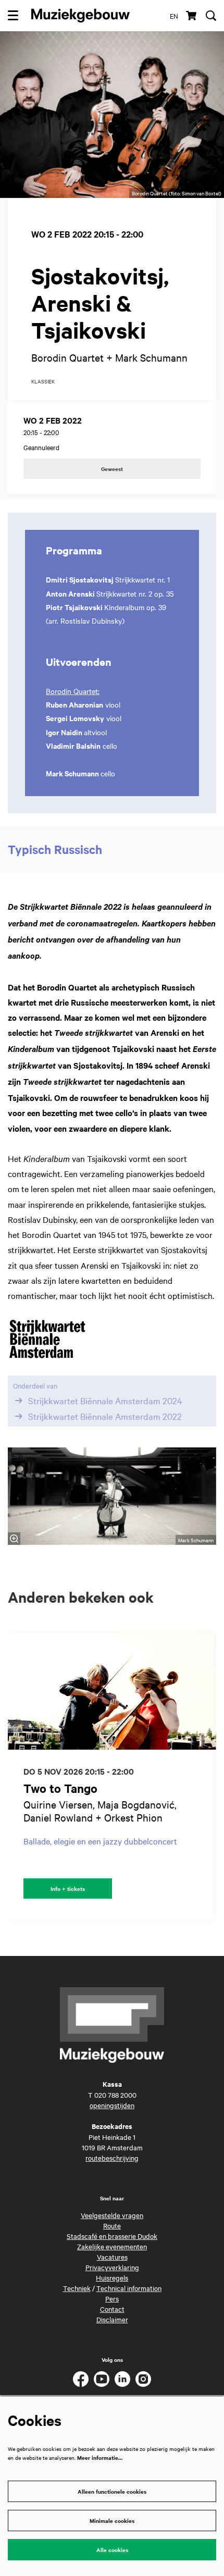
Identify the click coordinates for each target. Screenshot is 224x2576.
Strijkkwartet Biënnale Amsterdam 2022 (105, 1416)
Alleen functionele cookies (112, 2491)
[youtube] (102, 2379)
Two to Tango (60, 1788)
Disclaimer (112, 2319)
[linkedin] (122, 2379)
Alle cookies (112, 2550)
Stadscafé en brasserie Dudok (112, 2236)
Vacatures (112, 2257)
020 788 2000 (115, 2095)
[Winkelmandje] (192, 16)
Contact (112, 2309)
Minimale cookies (112, 2521)
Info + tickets (68, 1888)
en (174, 16)
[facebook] (81, 2379)
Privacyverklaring (112, 2267)
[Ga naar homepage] (80, 16)
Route (112, 2225)
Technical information (129, 2288)
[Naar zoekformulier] (211, 16)
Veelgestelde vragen (112, 2215)
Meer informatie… (100, 2457)
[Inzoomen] (14, 1539)
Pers (112, 2298)
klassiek (43, 382)
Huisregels (112, 2277)
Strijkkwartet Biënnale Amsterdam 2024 (105, 1401)
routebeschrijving (112, 2158)
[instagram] (143, 2379)
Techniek (77, 2288)
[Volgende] (208, 1776)
